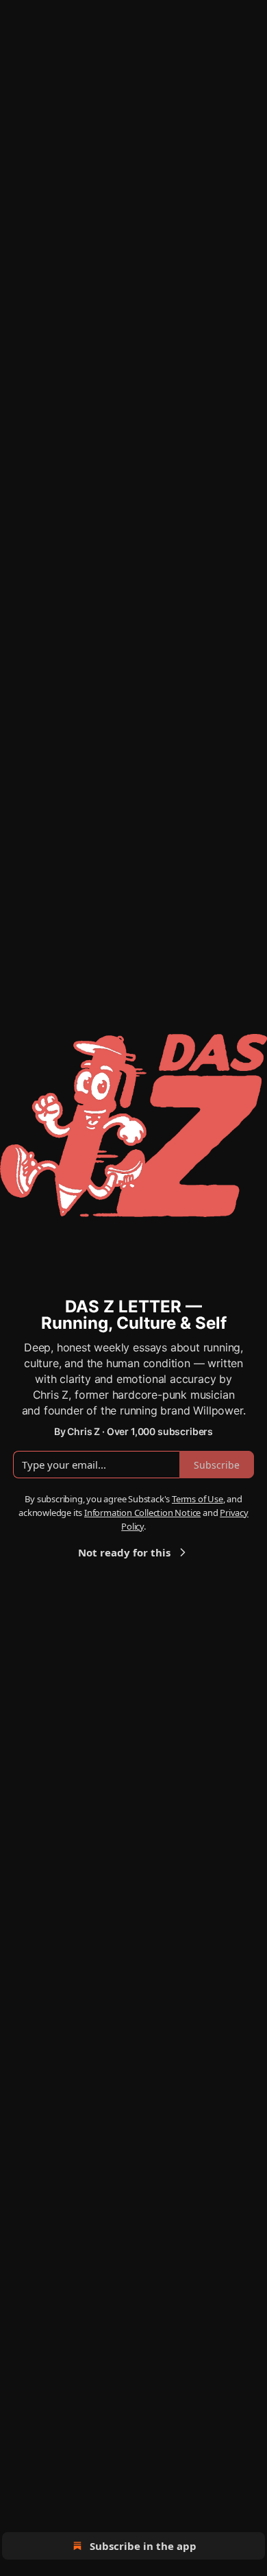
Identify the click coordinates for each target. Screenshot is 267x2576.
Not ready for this (124, 1552)
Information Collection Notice (142, 1513)
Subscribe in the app (143, 2546)
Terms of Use (198, 1499)
